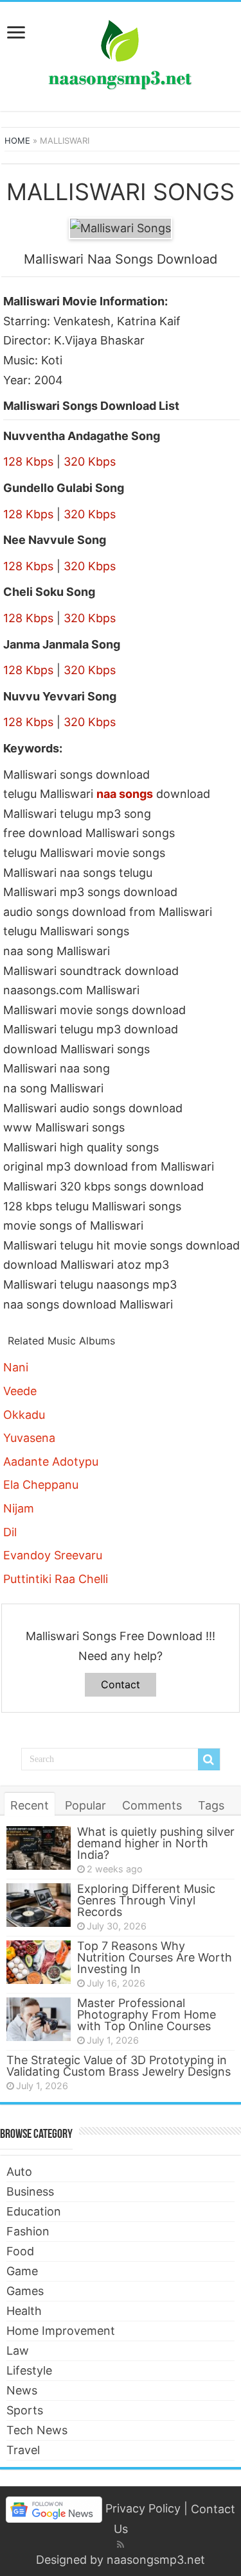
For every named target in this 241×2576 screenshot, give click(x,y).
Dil (10, 1532)
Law (18, 2351)
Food (20, 2251)
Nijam (19, 1508)
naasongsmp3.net (156, 2560)
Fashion (28, 2231)
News (22, 2390)
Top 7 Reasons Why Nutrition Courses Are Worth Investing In (155, 1957)
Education (34, 2211)
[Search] (209, 1759)
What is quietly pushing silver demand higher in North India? (156, 1843)
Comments (152, 1805)
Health (24, 2311)
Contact (121, 1684)
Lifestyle (29, 2370)
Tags (211, 1805)
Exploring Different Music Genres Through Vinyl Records (146, 1900)
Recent (30, 1805)
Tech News (37, 2430)
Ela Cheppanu (41, 1485)
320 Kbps (90, 462)
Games (25, 2291)
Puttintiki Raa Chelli (56, 1579)
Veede (20, 1391)
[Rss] (121, 2545)
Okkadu (24, 1415)
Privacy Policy (143, 2509)
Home (17, 140)
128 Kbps (28, 462)
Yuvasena (29, 1438)
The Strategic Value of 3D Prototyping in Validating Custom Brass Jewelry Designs (119, 2066)
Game (22, 2271)
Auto (19, 2172)
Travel (23, 2450)
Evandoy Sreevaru (53, 1555)
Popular (85, 1805)
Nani (16, 1367)
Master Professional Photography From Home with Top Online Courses (147, 2014)
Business (30, 2191)
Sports (25, 2410)
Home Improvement (61, 2331)
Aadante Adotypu (51, 1462)
